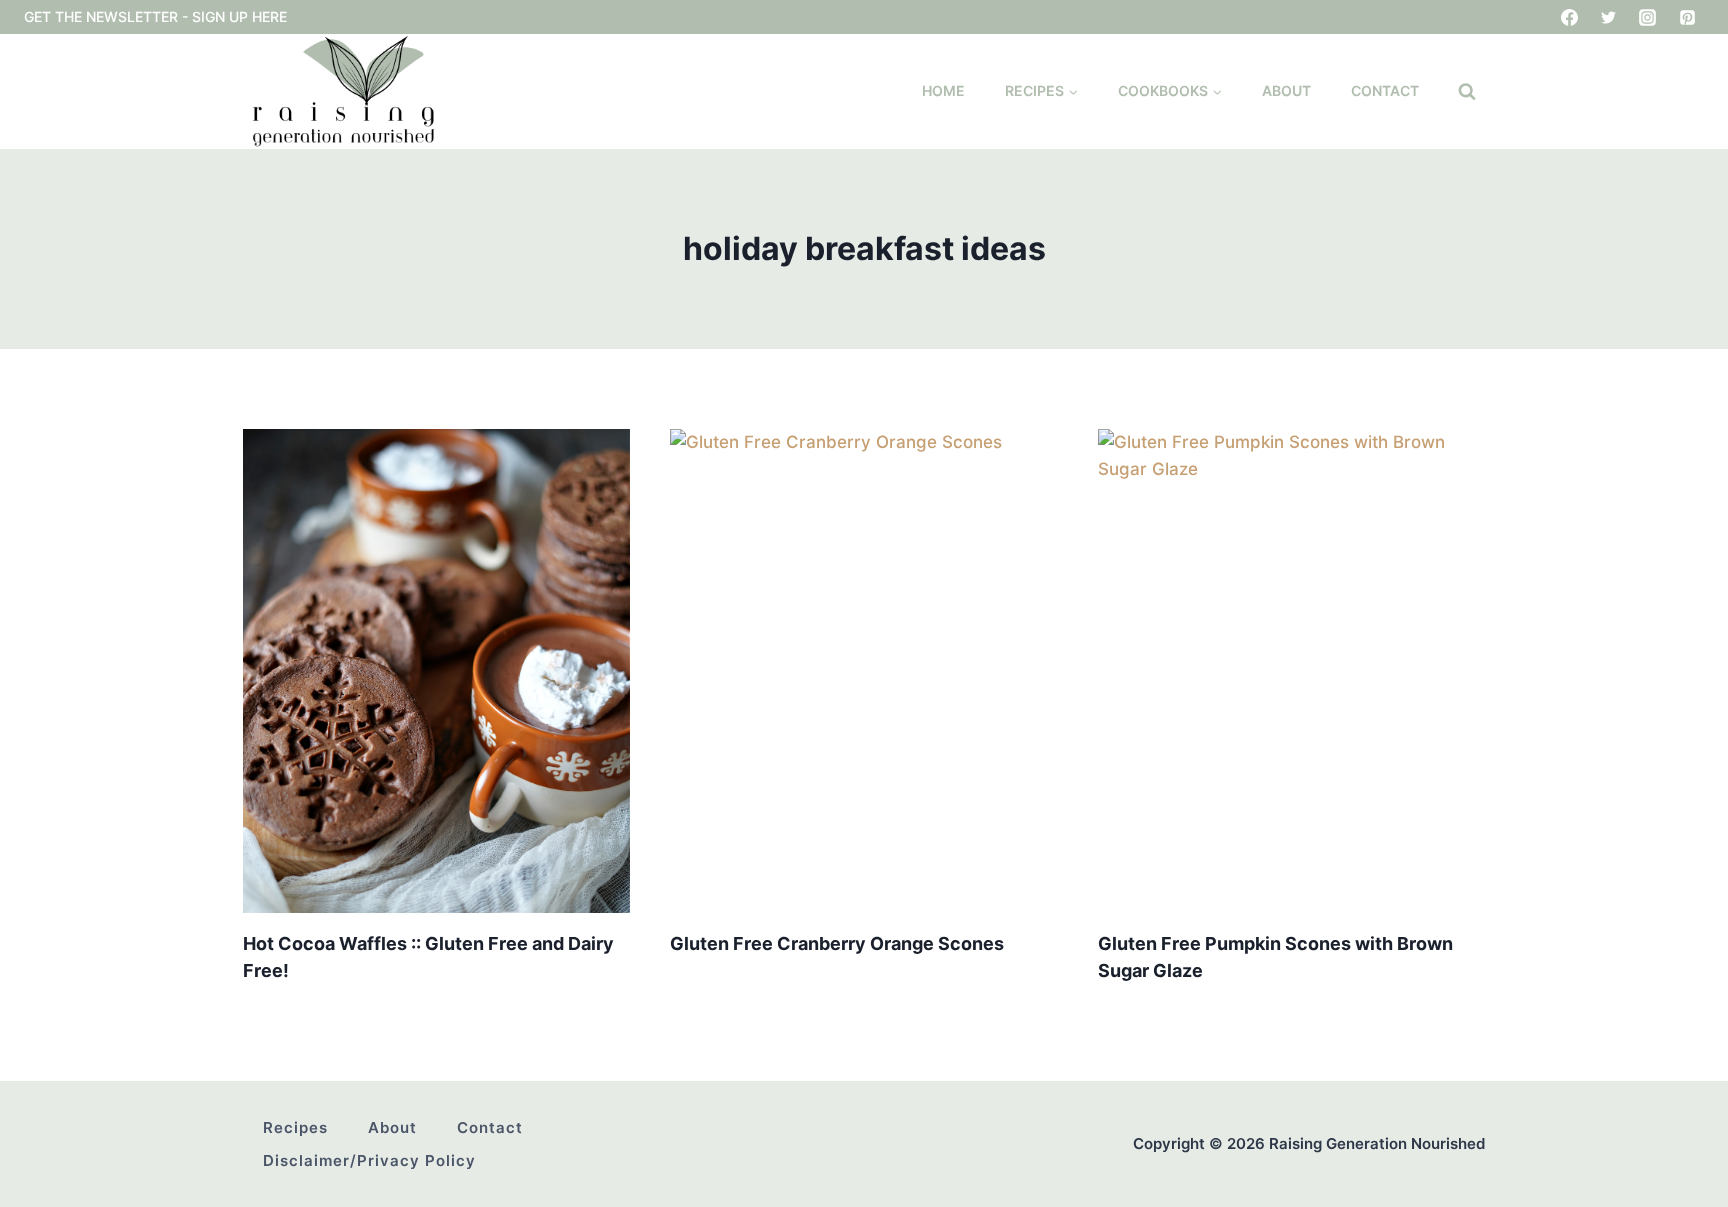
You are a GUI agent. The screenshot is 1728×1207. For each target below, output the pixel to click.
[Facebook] (1570, 17)
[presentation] (436, 671)
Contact (1385, 90)
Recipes (295, 1127)
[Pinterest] (1687, 17)
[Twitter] (1609, 17)
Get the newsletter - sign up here (155, 16)
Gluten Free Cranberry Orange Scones (837, 943)
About (1286, 90)
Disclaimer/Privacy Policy (369, 1160)
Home (943, 90)
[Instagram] (1648, 17)
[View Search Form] (1467, 92)
